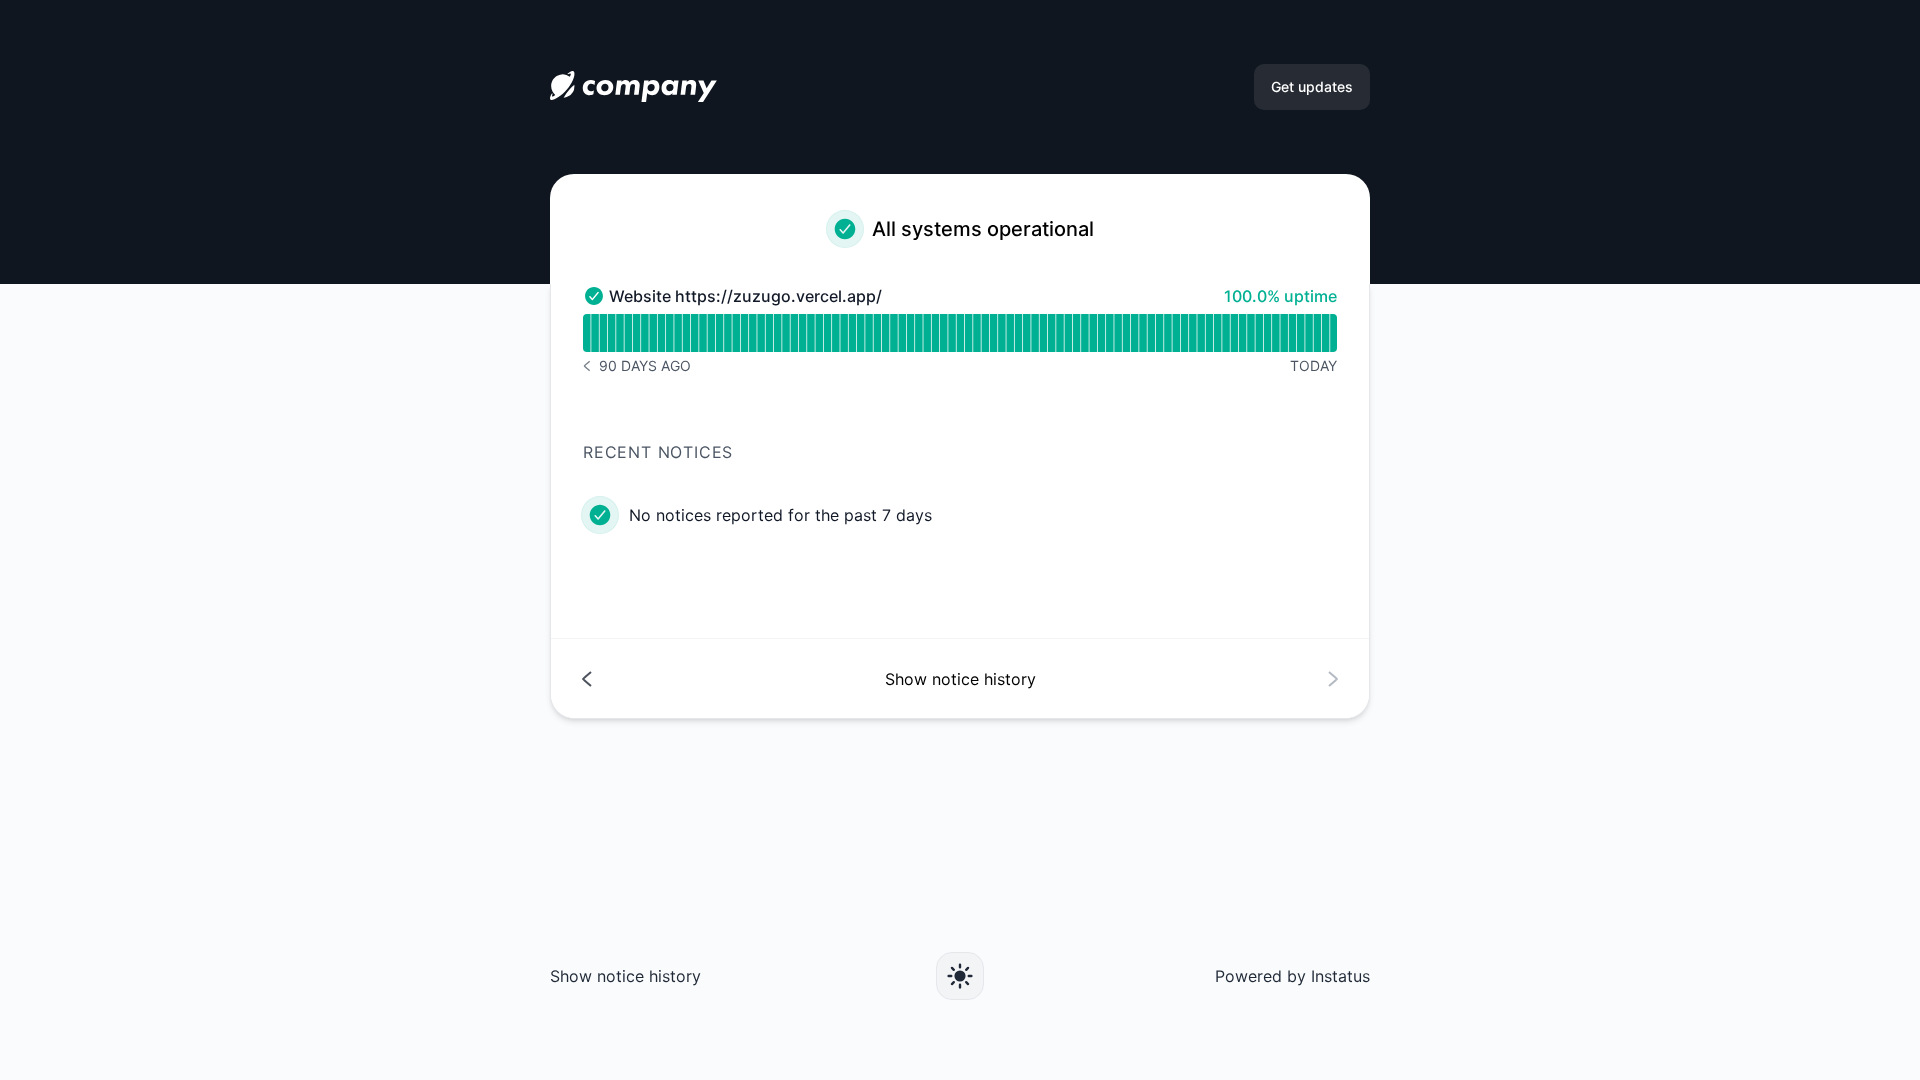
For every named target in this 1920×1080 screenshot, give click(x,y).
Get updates (1312, 86)
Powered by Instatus (1292, 976)
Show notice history (625, 976)
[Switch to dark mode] (960, 976)
